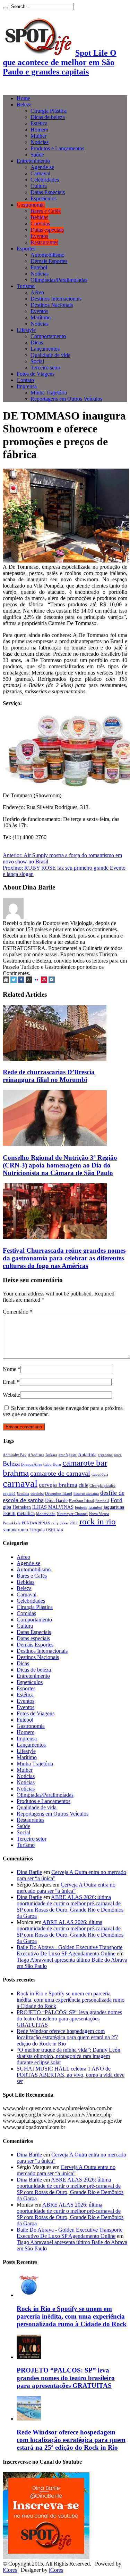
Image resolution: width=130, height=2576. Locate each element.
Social (37, 361)
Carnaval (40, 173)
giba (7, 1507)
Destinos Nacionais (52, 305)
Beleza (24, 105)
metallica (26, 1513)
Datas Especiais (48, 192)
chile (83, 1485)
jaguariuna (114, 1507)
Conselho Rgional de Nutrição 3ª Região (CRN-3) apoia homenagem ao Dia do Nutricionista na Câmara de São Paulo (60, 1165)
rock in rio (98, 1521)
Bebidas (39, 217)
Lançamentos (45, 349)
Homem (39, 130)
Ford (116, 1500)
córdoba (37, 1494)
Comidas (40, 224)
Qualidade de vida (50, 355)
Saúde (37, 155)
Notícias (40, 142)
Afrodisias (36, 1455)
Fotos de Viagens (36, 374)
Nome (10, 1369)
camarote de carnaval (60, 1473)
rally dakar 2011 (65, 1523)
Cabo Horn (52, 1464)
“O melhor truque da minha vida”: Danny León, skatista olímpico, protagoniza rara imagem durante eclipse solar (69, 2056)
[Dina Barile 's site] (6, 981)
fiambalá (102, 1501)
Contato (25, 380)
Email (9, 1382)
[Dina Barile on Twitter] (14, 981)
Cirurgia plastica (102, 1486)
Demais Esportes (49, 261)
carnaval (20, 1483)
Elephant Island (81, 1501)
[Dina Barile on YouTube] (44, 981)
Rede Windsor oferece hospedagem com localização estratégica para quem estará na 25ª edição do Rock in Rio (67, 2037)
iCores (10, 2570)
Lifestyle (26, 330)
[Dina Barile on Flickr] (36, 981)
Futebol (39, 267)
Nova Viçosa (99, 1514)
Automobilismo (47, 255)
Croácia (23, 1494)
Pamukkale (12, 1523)
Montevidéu (46, 1514)
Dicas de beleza (48, 117)
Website (11, 1395)
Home (23, 98)
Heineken (22, 1507)
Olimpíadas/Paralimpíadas (59, 280)
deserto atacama (86, 1494)
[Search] (6, 8)
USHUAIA (55, 1530)
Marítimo (41, 317)
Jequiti (9, 1513)
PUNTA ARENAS (36, 1523)
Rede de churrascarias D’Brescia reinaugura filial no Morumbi (49, 1076)
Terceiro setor (45, 368)
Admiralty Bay (15, 1455)
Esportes (26, 249)
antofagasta (68, 1455)
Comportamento (48, 336)
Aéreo (37, 292)
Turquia (37, 1530)
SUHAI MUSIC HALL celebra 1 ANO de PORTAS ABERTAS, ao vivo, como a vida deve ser (71, 2075)
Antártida (87, 1454)
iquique (81, 1508)
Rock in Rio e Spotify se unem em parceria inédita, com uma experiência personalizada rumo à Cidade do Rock (71, 2000)
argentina (105, 1455)
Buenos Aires (32, 1464)
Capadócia (100, 1474)
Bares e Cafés (46, 211)
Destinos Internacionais (56, 299)
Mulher (38, 136)
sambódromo (15, 1530)
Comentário (18, 1312)
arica (118, 1455)
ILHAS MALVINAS (53, 1507)
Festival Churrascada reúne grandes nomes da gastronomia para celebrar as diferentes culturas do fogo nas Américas (64, 1258)
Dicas (37, 342)
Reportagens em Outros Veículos (66, 399)
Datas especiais (47, 230)
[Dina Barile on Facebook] (21, 981)
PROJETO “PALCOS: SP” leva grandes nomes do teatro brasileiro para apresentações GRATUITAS (69, 2019)
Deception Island (59, 1494)
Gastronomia (31, 205)
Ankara (51, 1455)
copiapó (9, 1494)
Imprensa (27, 386)
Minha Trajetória (49, 393)
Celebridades (45, 180)
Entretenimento (33, 161)
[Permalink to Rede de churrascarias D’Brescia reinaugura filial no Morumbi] (55, 1059)
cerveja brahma (58, 1485)
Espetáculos (44, 198)
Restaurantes (44, 242)
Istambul (95, 1508)
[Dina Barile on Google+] (29, 981)
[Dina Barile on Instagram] (52, 981)
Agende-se (42, 167)
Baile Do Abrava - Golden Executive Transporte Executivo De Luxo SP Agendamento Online (70, 1950)
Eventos (39, 236)
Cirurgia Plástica (49, 111)
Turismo (26, 286)
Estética (39, 123)
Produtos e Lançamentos (57, 148)
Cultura (39, 186)
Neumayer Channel (72, 1514)
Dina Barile (56, 1500)
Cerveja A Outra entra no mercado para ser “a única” (66, 1888)
